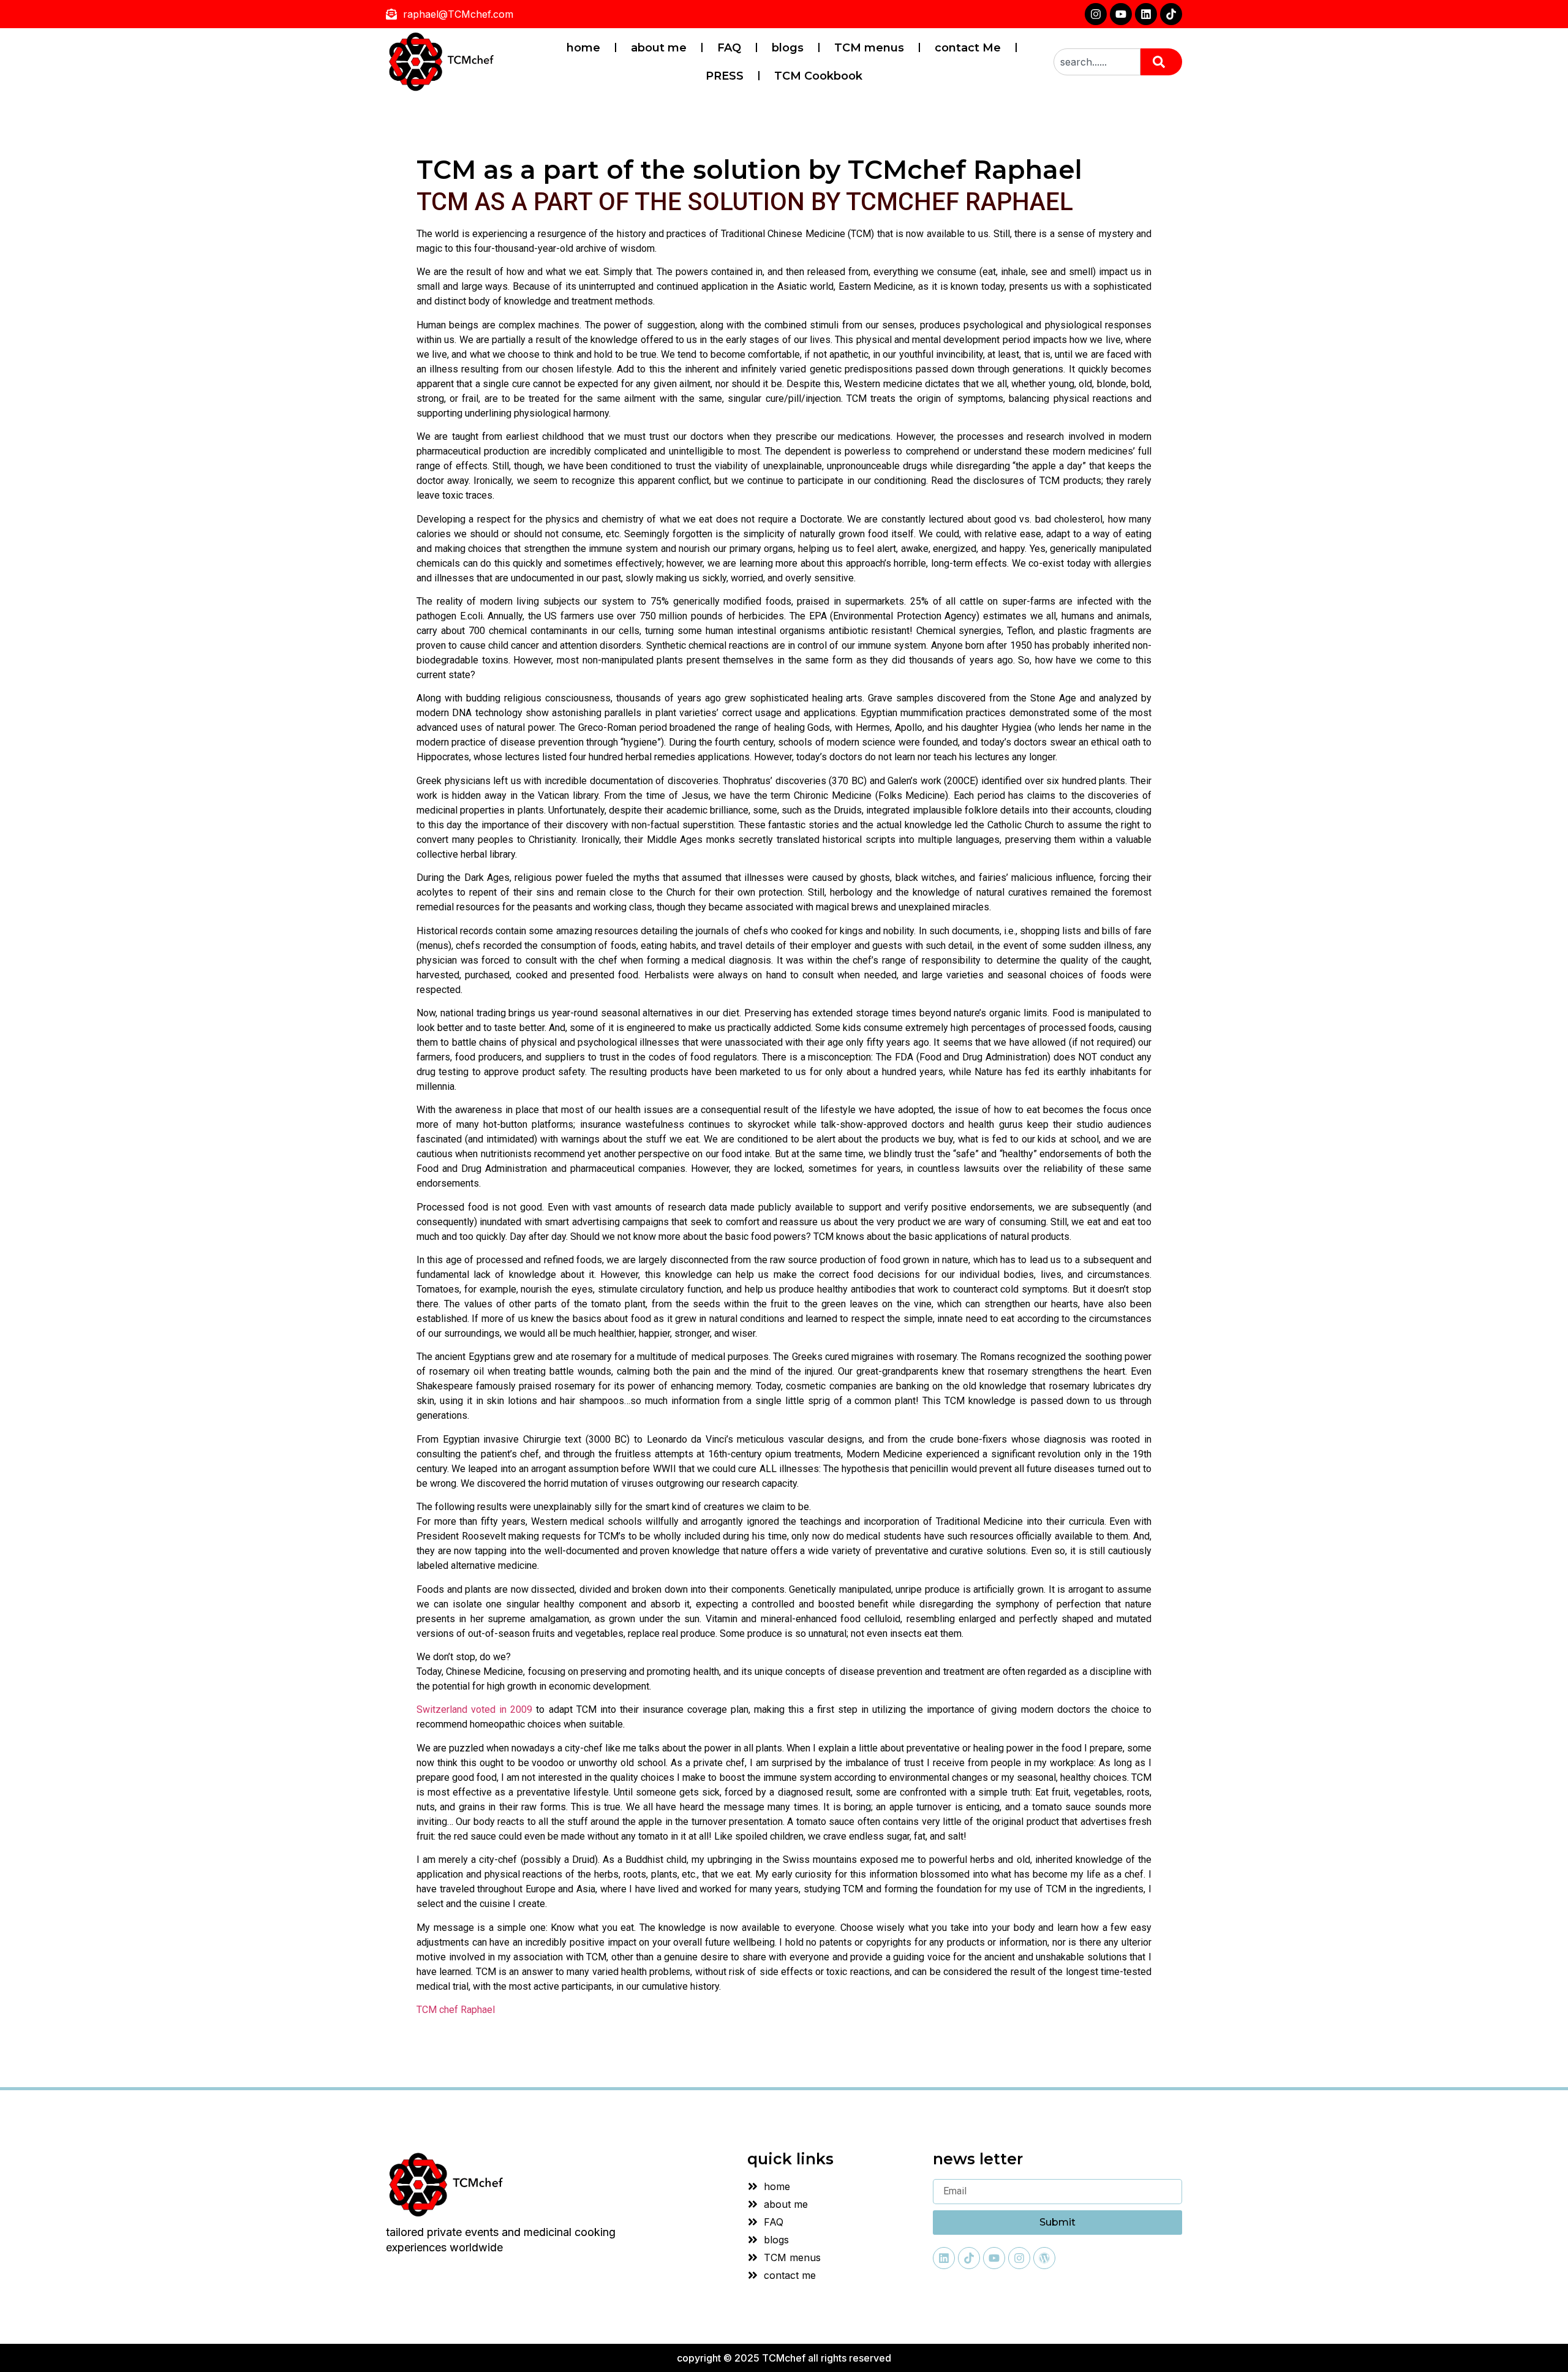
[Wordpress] (1044, 2258)
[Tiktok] (1171, 14)
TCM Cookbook (818, 76)
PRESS (725, 76)
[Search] (1161, 62)
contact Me (968, 48)
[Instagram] (1096, 14)
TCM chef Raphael (456, 2010)
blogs (788, 48)
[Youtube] (1121, 14)
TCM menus (869, 48)
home (583, 48)
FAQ (729, 48)
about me (659, 48)
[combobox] (1097, 62)
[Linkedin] (1146, 14)
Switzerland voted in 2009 (474, 1709)
